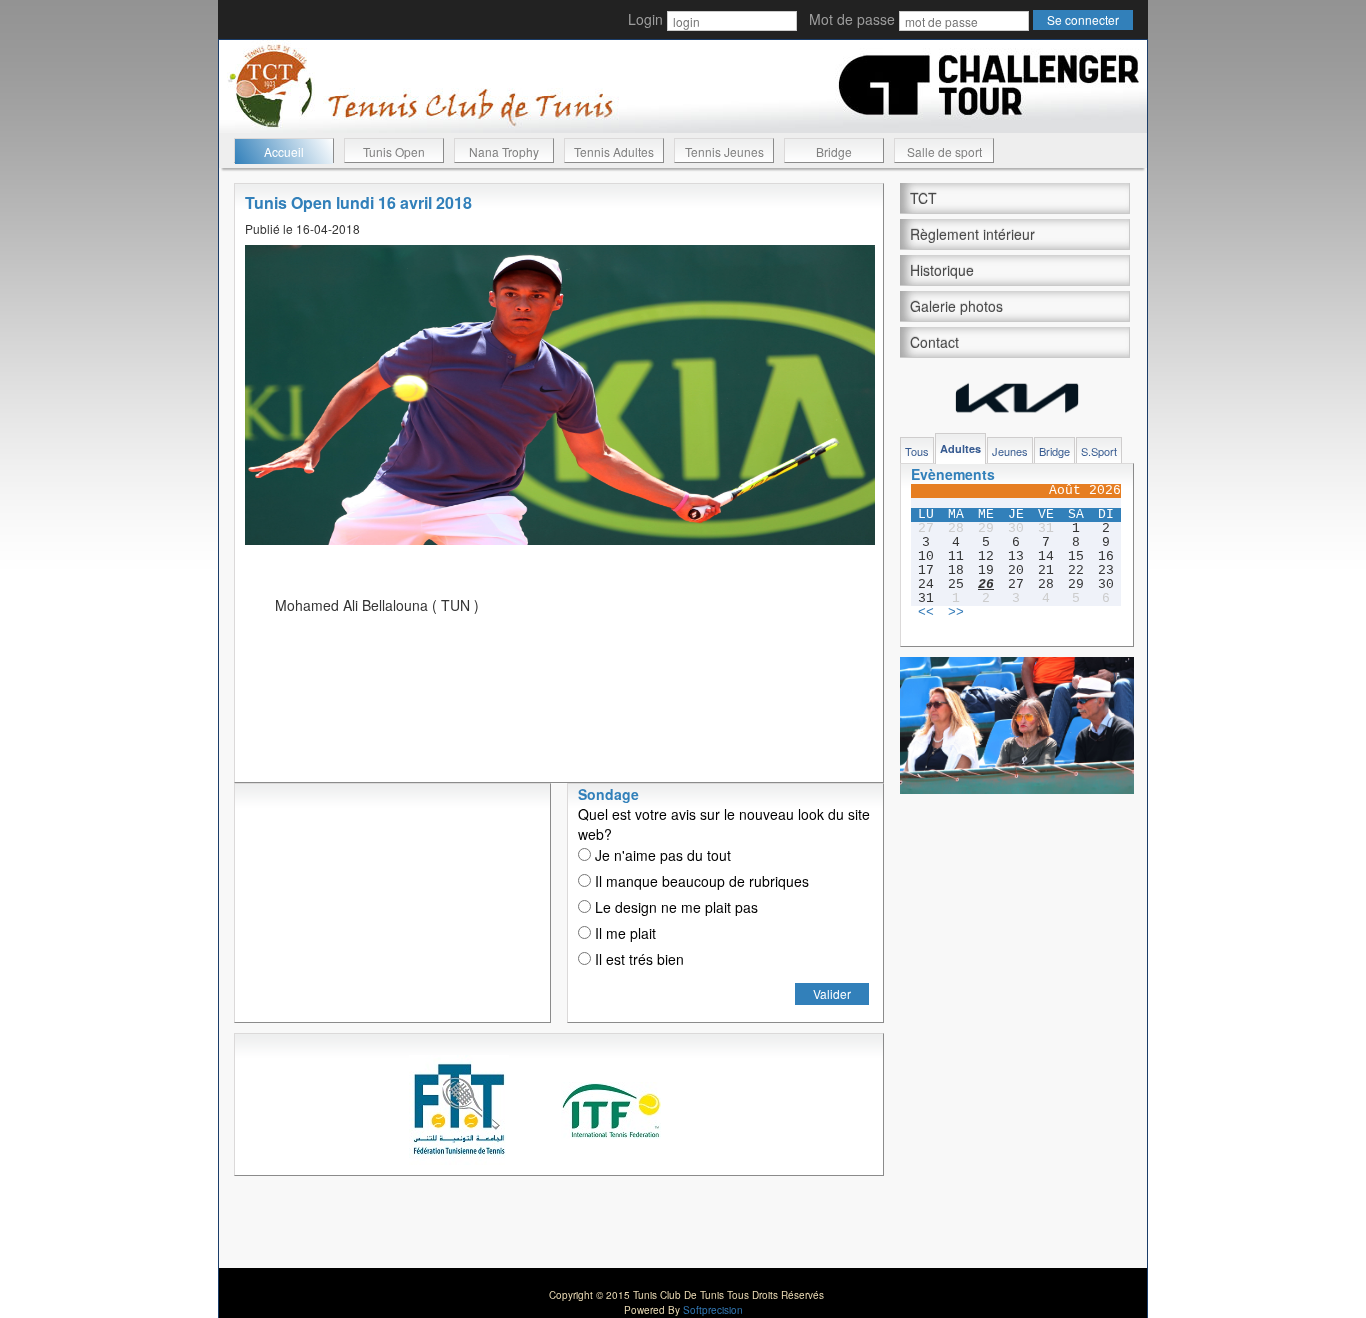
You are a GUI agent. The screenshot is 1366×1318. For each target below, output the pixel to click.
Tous (917, 451)
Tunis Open (394, 151)
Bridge (834, 151)
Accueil (284, 151)
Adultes (960, 448)
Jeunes (1010, 451)
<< (926, 613)
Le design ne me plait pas (674, 907)
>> (956, 613)
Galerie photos (956, 306)
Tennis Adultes (614, 151)
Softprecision (713, 1310)
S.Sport (1099, 451)
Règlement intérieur (972, 234)
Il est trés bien (637, 959)
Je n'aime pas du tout (661, 855)
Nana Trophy (504, 151)
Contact (934, 342)
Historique (942, 270)
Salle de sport (944, 151)
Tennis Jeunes (724, 151)
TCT (923, 198)
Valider (832, 993)
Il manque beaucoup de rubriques (700, 881)
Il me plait (623, 933)
